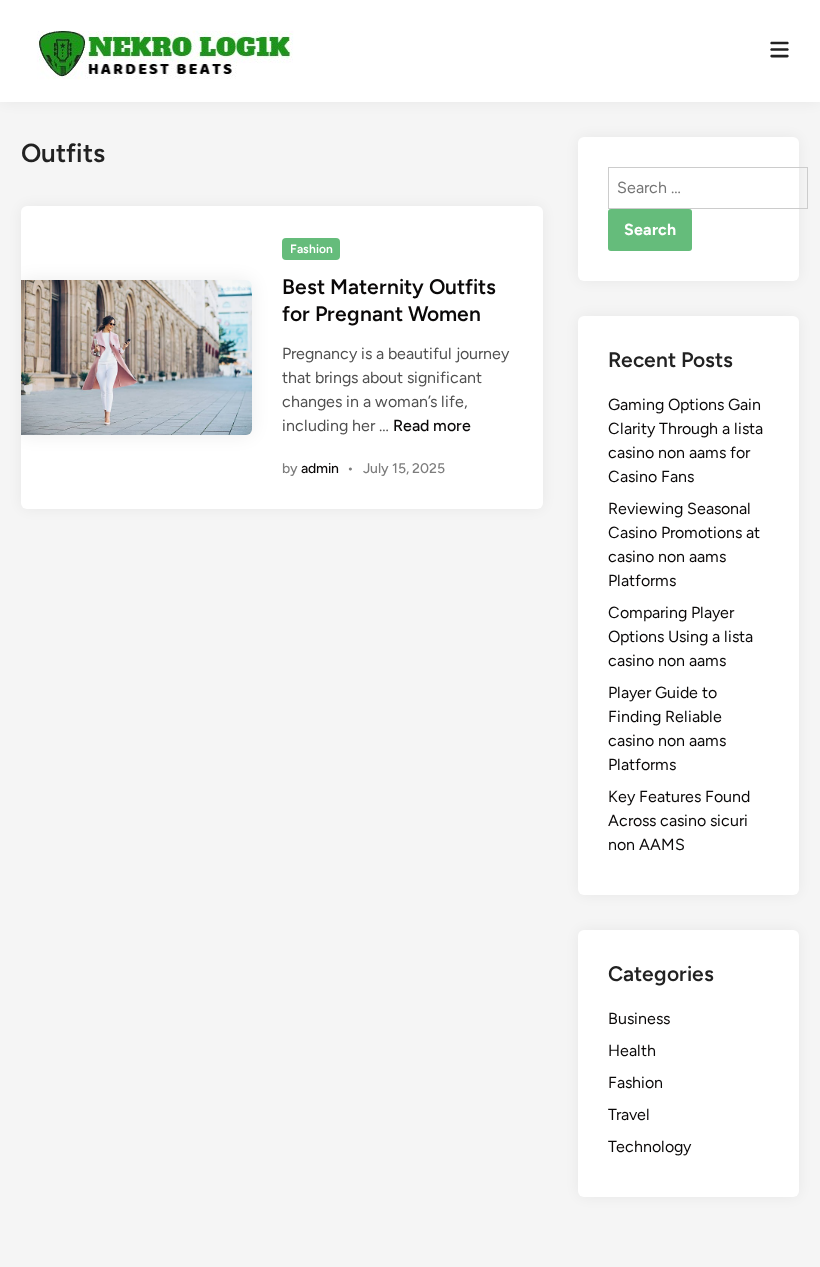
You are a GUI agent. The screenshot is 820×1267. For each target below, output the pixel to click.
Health (632, 1050)
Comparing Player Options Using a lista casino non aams (680, 636)
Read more (432, 425)
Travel (629, 1114)
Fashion (311, 249)
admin (320, 468)
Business (639, 1018)
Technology (649, 1146)
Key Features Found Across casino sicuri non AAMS (679, 820)
